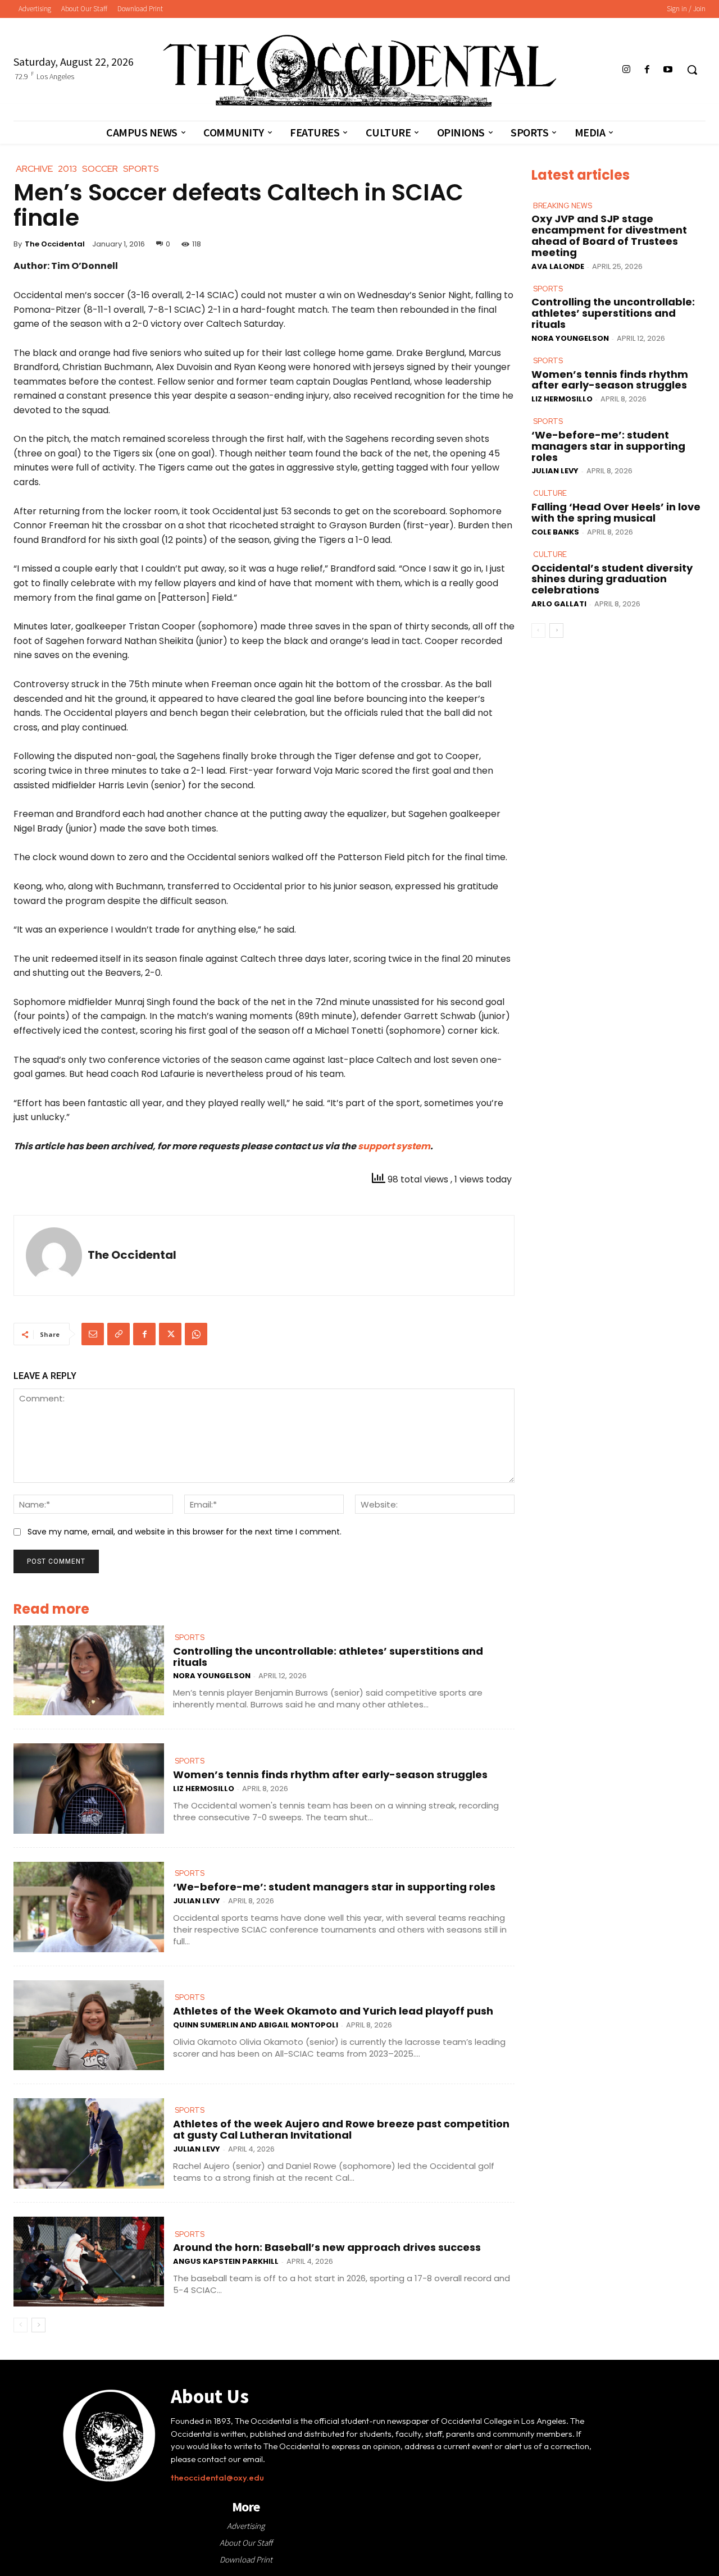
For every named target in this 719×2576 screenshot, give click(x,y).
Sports (190, 1638)
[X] (170, 1334)
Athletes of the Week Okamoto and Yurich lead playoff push (333, 2011)
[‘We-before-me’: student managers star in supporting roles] (89, 1907)
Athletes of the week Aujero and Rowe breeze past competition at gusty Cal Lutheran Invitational (341, 2129)
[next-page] (38, 2325)
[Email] (93, 1334)
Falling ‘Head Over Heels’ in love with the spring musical (616, 512)
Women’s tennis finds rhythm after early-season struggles (330, 1775)
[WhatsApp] (196, 1334)
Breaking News (563, 206)
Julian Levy (197, 1901)
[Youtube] (668, 70)
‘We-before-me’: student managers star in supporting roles (334, 1887)
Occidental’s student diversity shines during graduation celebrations (612, 579)
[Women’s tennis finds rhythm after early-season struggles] (89, 1789)
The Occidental (55, 244)
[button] (692, 70)
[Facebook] (647, 70)
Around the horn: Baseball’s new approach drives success (327, 2247)
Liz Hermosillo (204, 1789)
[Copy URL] (119, 1334)
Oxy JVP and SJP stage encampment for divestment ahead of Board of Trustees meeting (609, 235)
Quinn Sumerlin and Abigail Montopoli (256, 2025)
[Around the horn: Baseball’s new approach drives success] (89, 2262)
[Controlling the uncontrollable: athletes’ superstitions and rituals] (89, 1671)
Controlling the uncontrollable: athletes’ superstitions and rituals (328, 1657)
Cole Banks (555, 532)
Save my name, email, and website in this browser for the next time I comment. (185, 1532)
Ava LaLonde (558, 266)
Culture (550, 493)
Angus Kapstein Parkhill (226, 2261)
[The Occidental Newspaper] (359, 71)
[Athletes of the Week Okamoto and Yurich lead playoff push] (89, 2025)
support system (394, 1146)
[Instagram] (626, 70)
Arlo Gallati (559, 604)
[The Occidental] (54, 1255)
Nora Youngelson (212, 1676)
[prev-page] (21, 2325)
